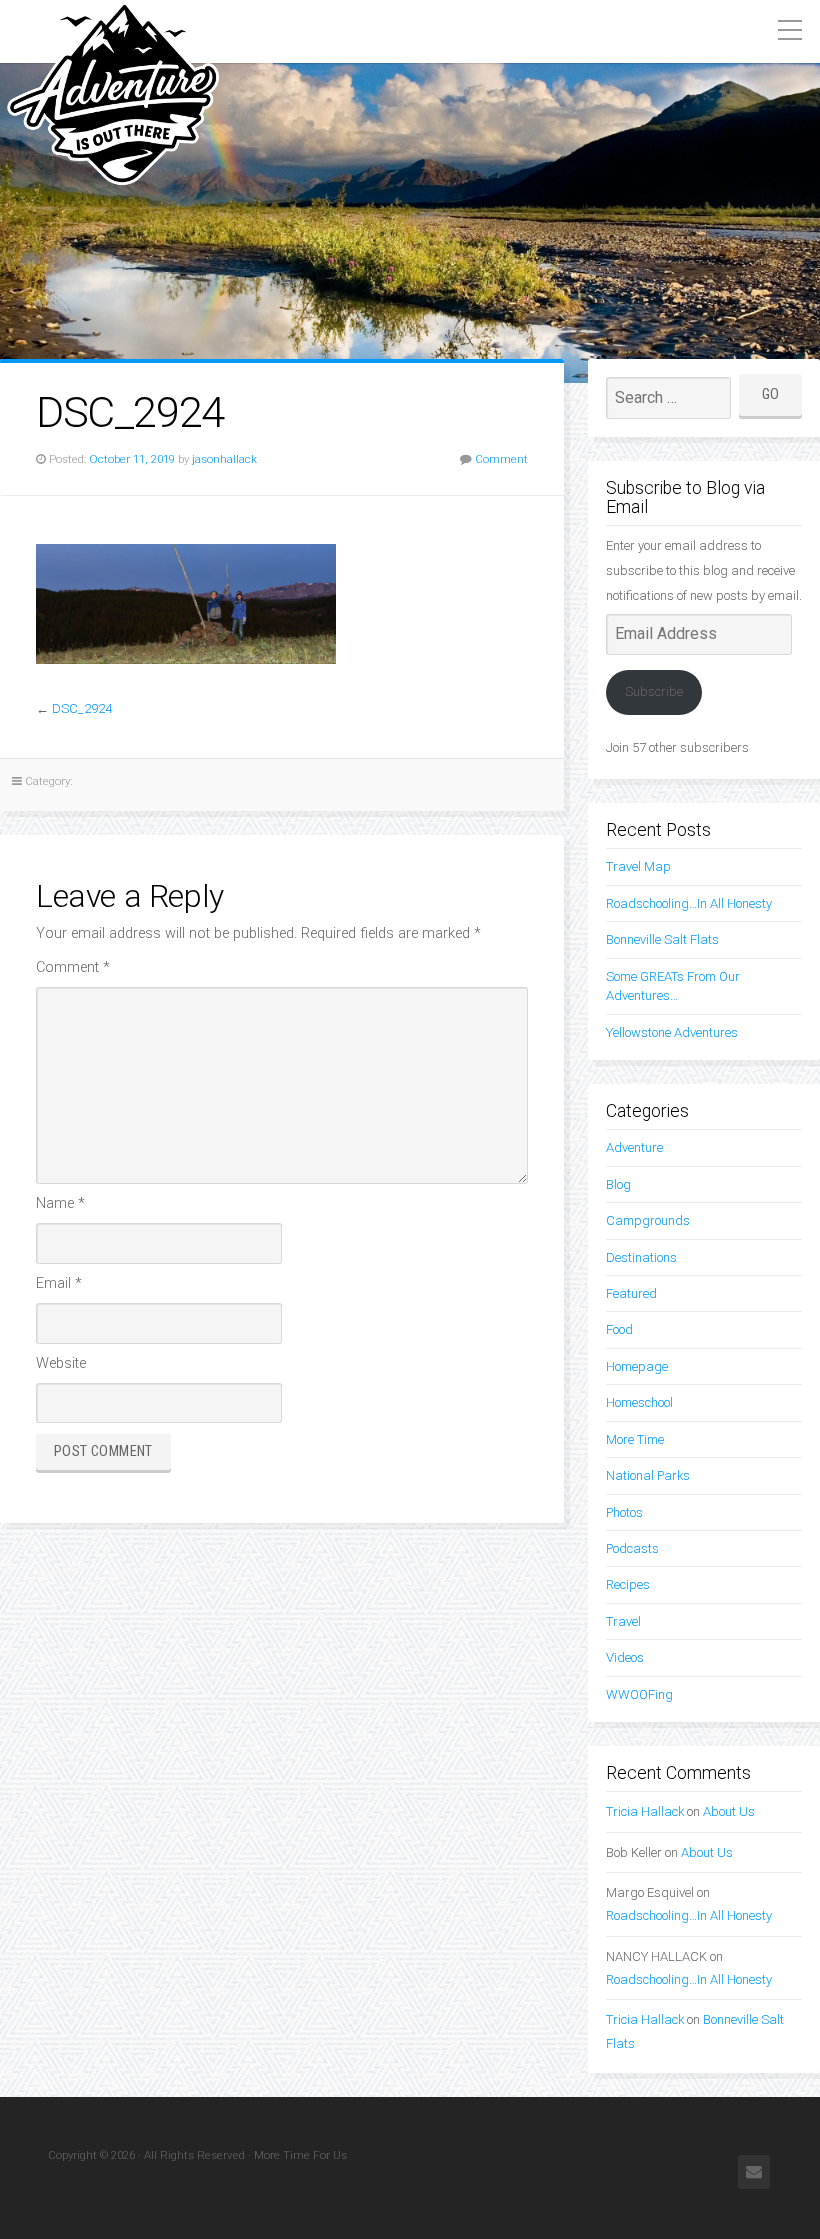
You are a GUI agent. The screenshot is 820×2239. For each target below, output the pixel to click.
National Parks (648, 1475)
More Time (635, 1439)
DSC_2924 (82, 708)
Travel (623, 1621)
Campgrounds (648, 1220)
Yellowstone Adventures (672, 1032)
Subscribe (654, 691)
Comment (501, 459)
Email (59, 1283)
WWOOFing (639, 1694)
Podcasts (632, 1548)
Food (619, 1329)
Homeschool (639, 1402)
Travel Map (638, 866)
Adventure (634, 1147)
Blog (618, 1184)
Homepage (637, 1366)
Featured (631, 1293)
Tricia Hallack (645, 1811)
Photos (624, 1512)
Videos (625, 1657)
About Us (729, 1811)
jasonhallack (224, 459)
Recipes (628, 1584)
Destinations (641, 1257)
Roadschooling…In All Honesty (689, 903)
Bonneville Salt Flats (662, 939)
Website (61, 1363)
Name (60, 1203)
